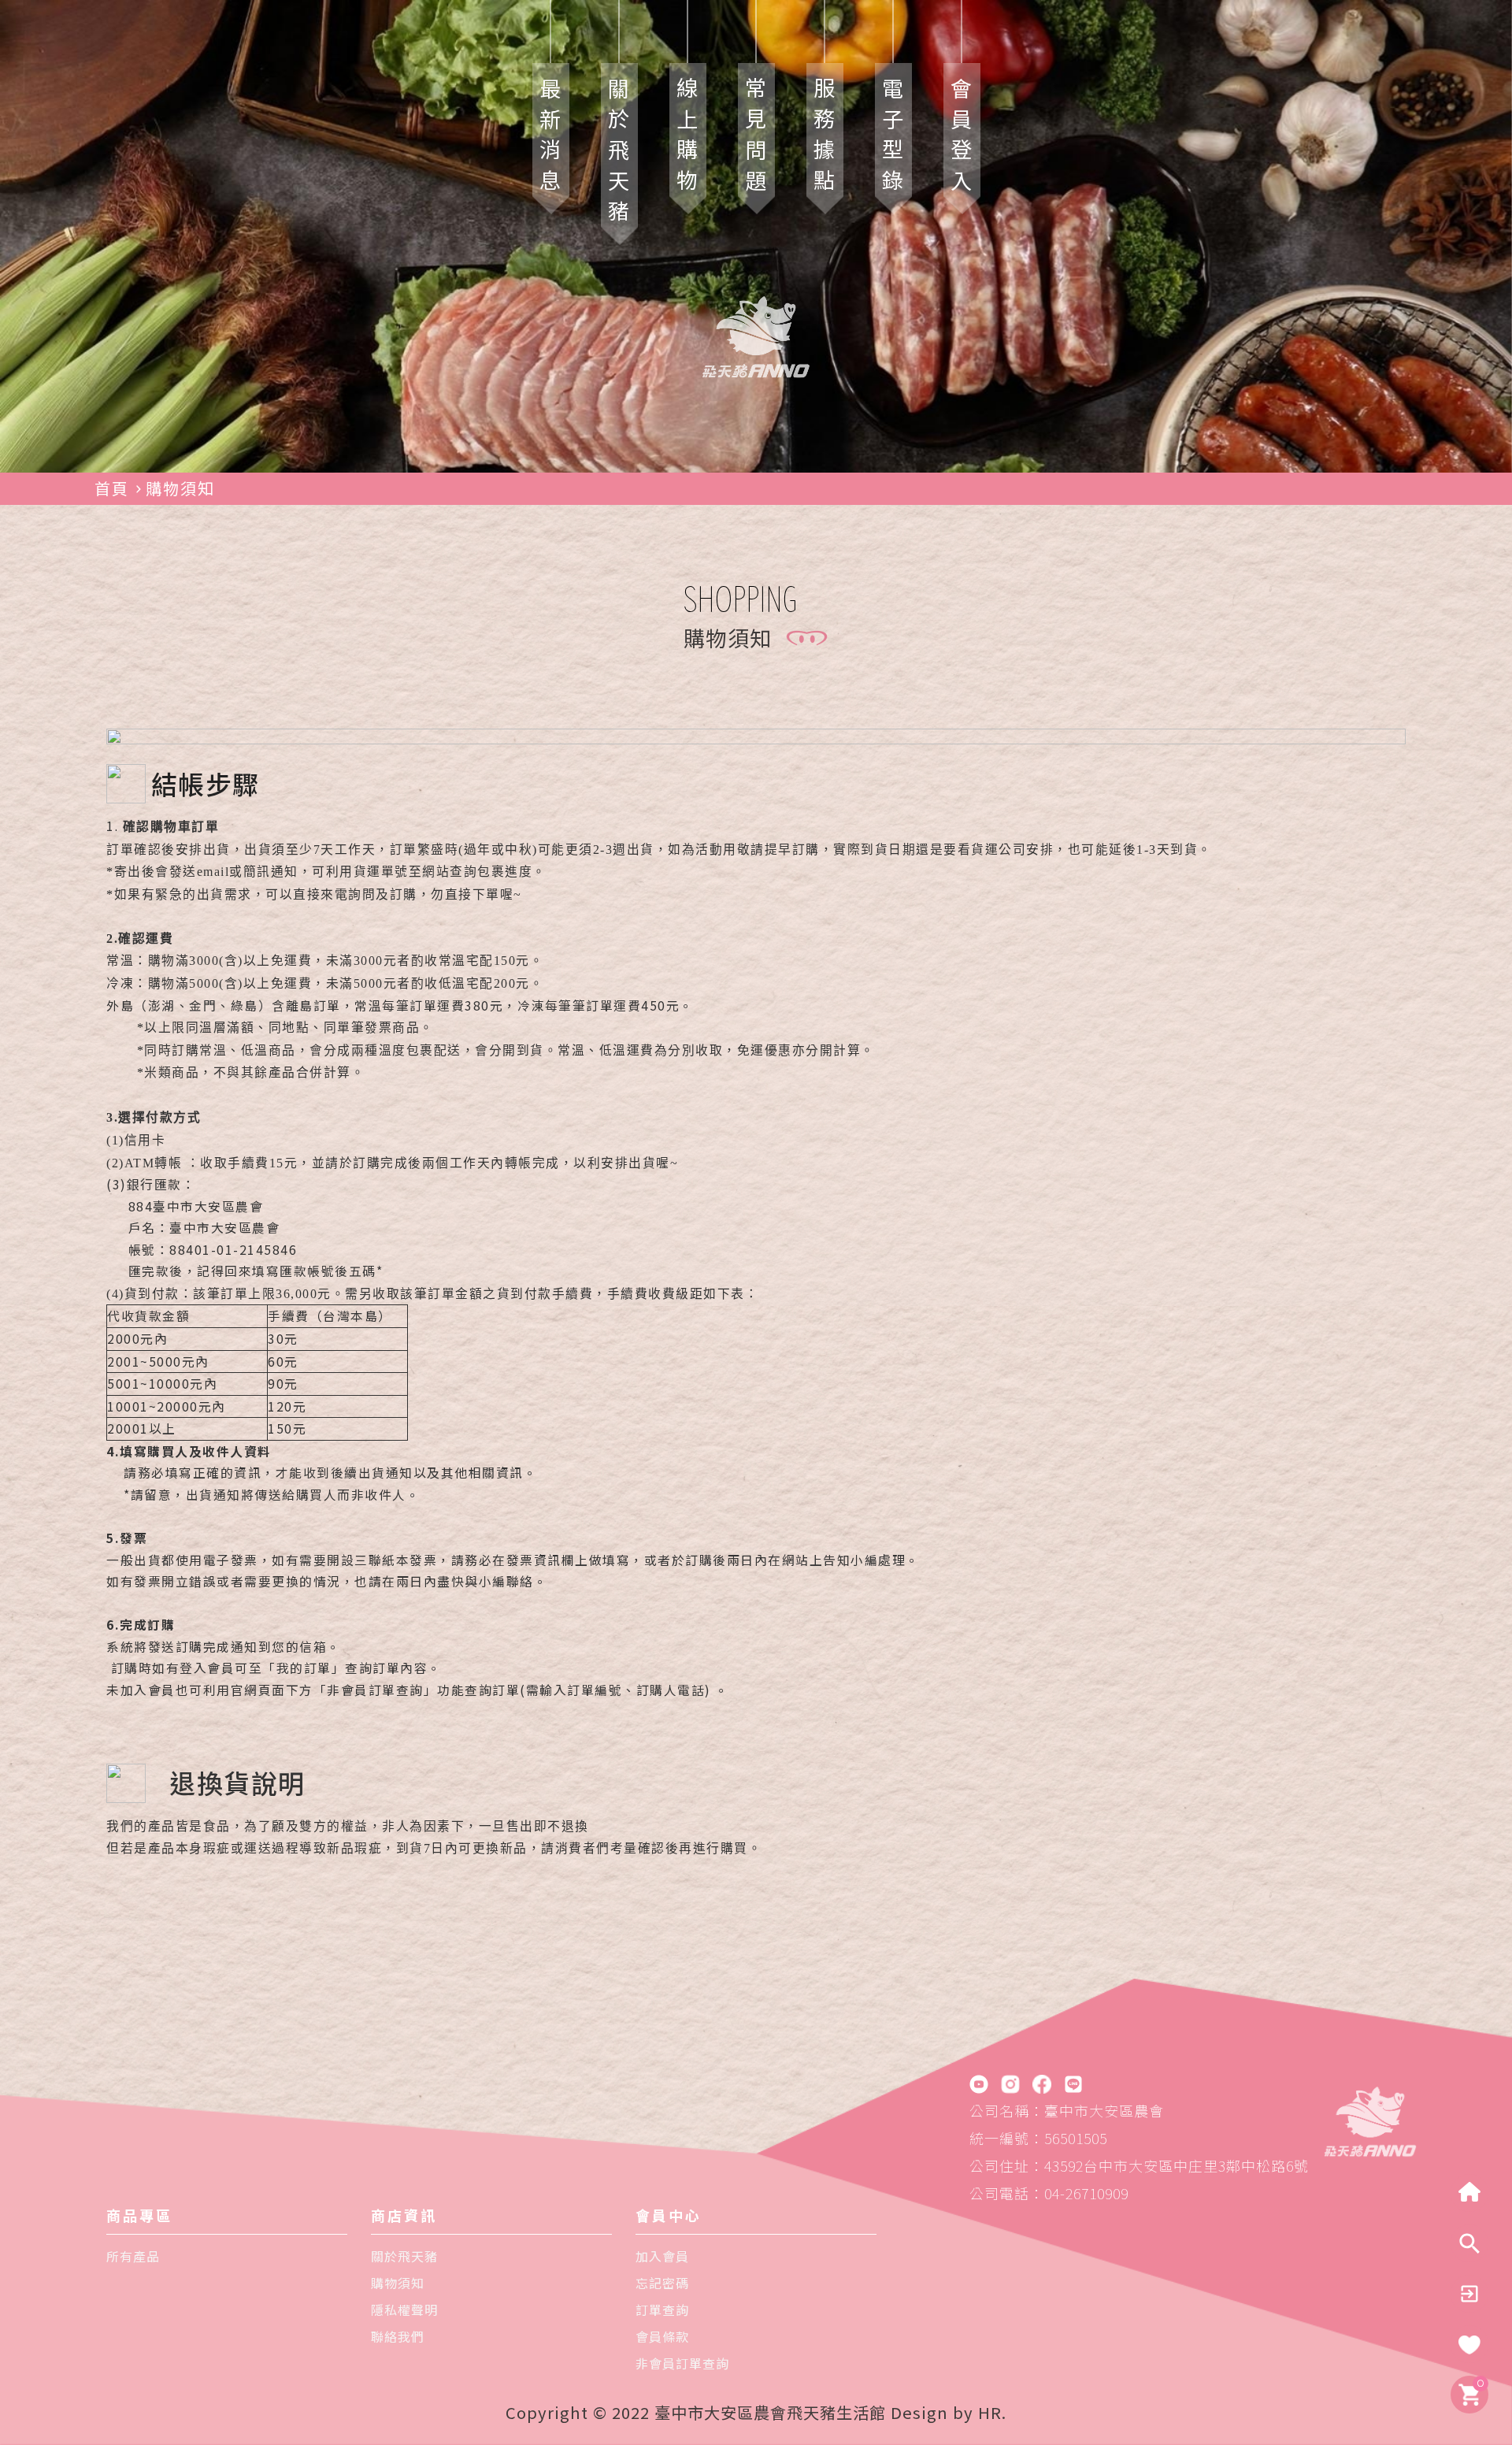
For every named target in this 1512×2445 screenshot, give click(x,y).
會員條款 (662, 2336)
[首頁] (1370, 2118)
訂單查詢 (662, 2310)
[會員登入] (1469, 2294)
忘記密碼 (662, 2283)
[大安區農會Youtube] (979, 2084)
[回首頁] (1469, 2193)
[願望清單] (1469, 2345)
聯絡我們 (398, 2336)
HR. (992, 2412)
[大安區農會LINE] (1073, 2084)
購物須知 (180, 488)
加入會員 (662, 2256)
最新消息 (551, 139)
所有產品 (133, 2256)
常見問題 (756, 139)
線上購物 (688, 139)
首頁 (112, 488)
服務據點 (825, 139)
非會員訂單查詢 (682, 2363)
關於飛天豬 (619, 154)
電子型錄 (893, 139)
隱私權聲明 (404, 2310)
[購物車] (1469, 2394)
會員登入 (962, 139)
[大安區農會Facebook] (1042, 2084)
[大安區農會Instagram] (1010, 2084)
